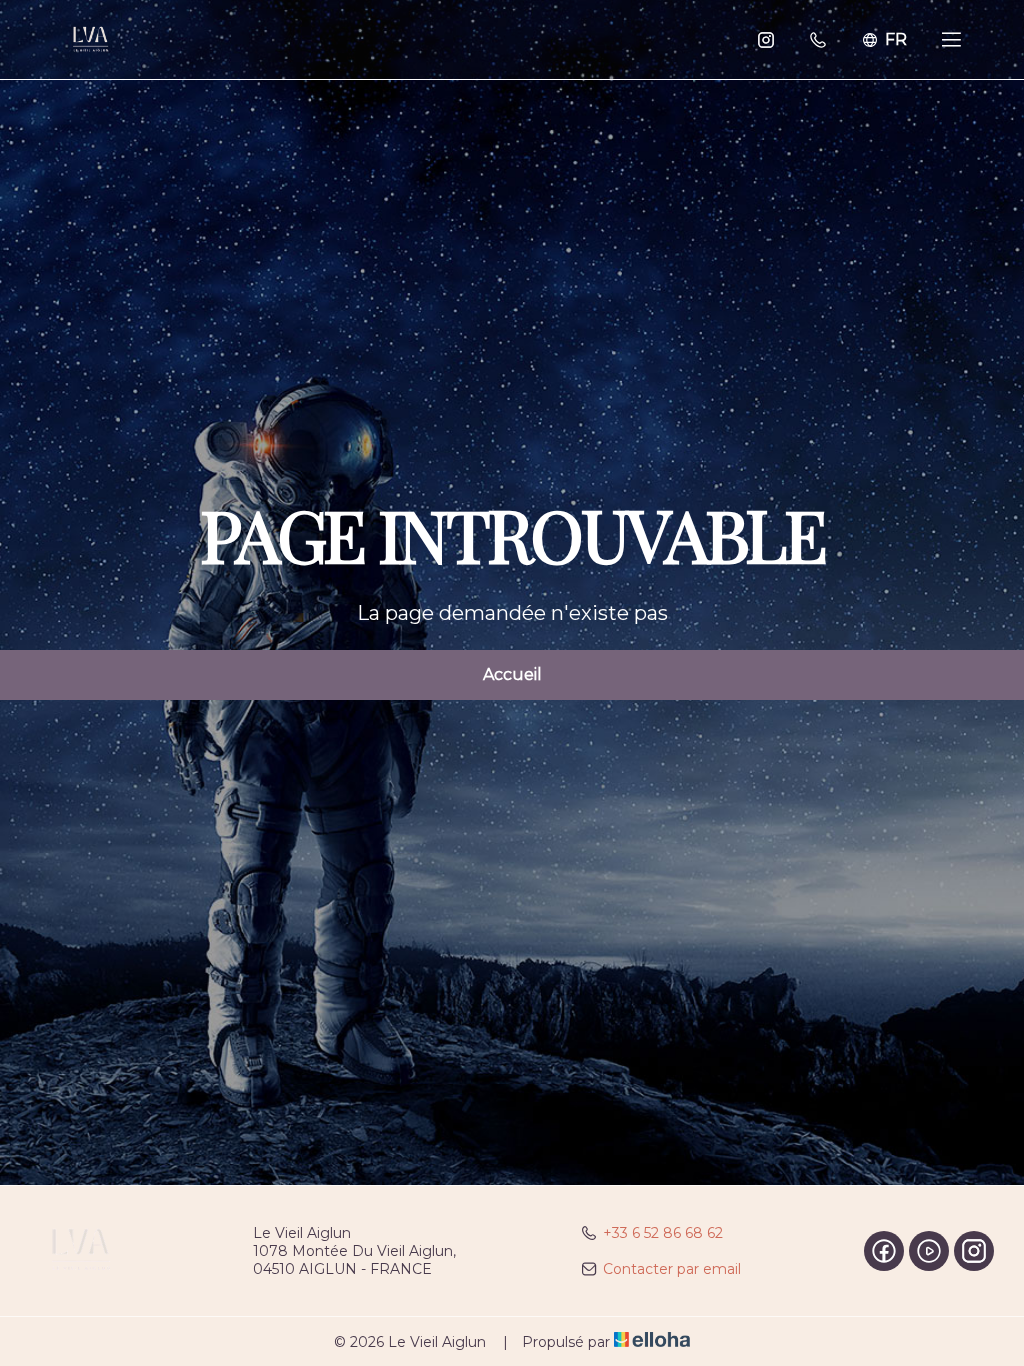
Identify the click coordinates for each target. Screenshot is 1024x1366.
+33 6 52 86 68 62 (663, 1233)
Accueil (512, 674)
